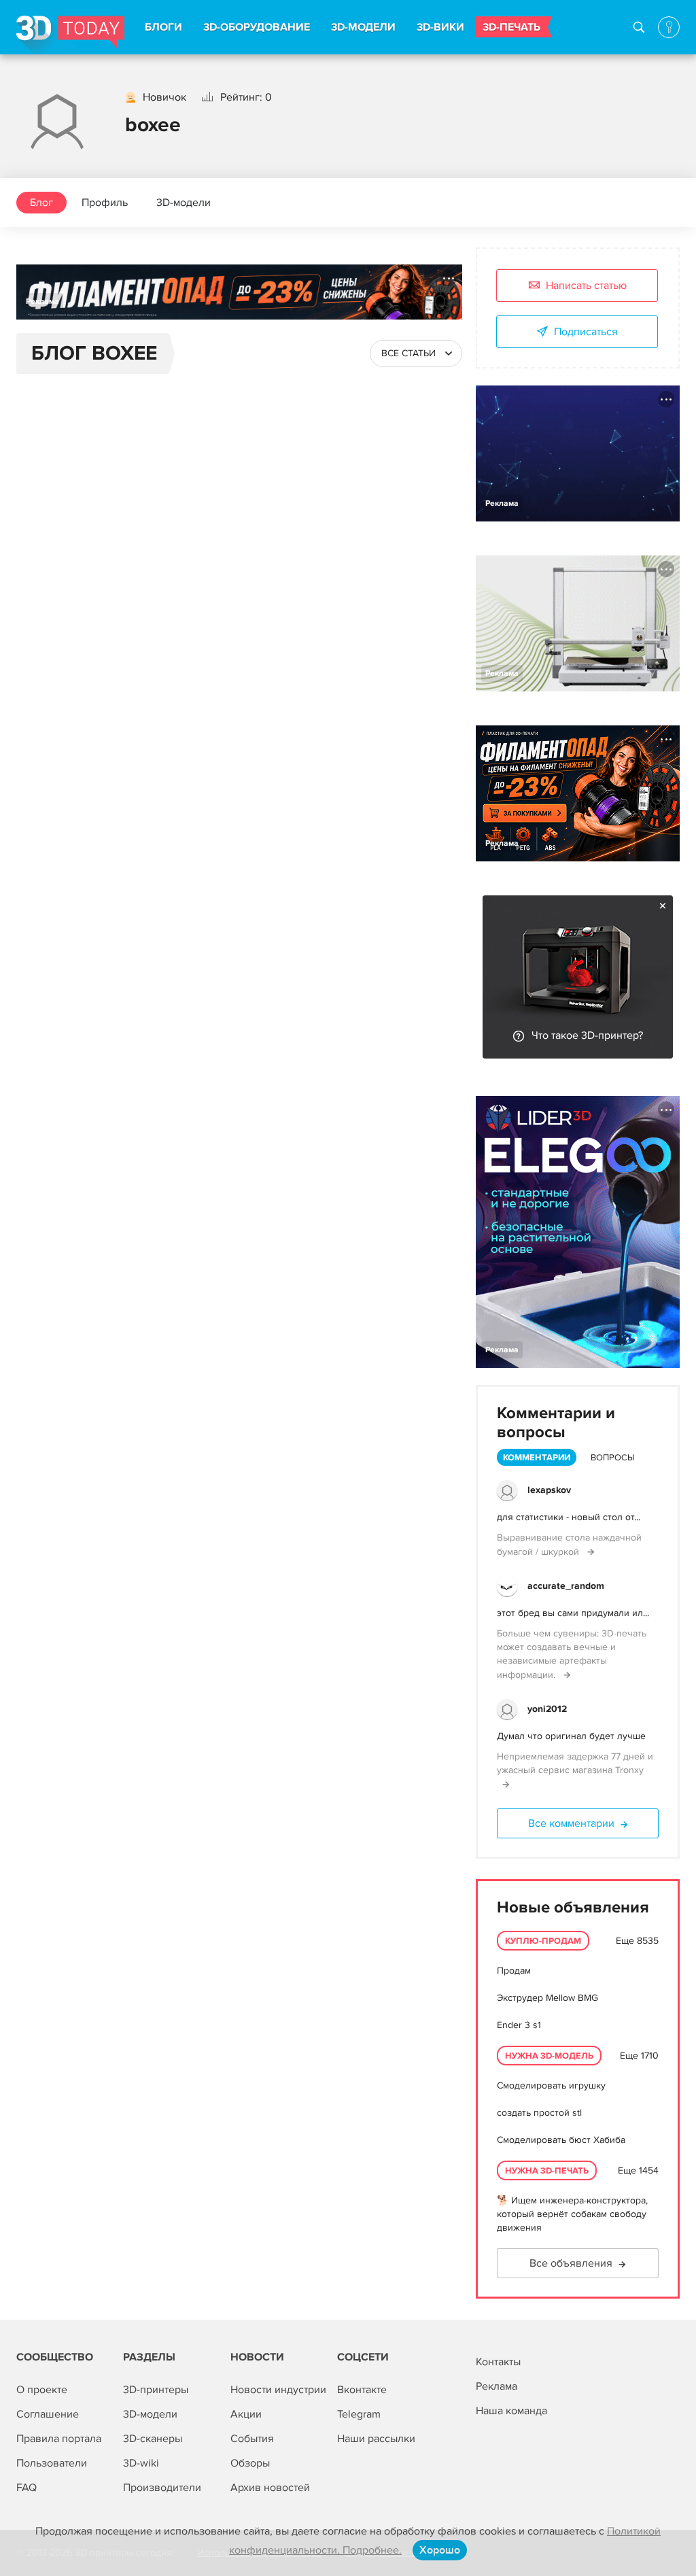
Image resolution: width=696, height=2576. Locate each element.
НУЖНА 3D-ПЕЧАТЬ (547, 2171)
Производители (162, 2488)
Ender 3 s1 (519, 2025)
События (252, 2439)
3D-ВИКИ (440, 27)
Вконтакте (362, 2390)
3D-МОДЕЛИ (363, 27)
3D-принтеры (156, 2390)
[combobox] (416, 354)
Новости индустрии (278, 2390)
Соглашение (48, 2414)
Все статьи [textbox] (408, 353)
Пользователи (52, 2463)
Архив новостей (270, 2488)
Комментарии (537, 1458)
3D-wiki (141, 2463)
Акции (246, 2414)
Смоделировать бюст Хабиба (561, 2140)
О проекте (42, 2390)
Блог (41, 203)
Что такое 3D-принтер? (587, 1035)
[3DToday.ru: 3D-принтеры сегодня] (70, 35)
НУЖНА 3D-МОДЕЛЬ (549, 2056)
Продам (514, 1971)
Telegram (359, 2414)
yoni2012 (547, 1709)
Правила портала (59, 2439)
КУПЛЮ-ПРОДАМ (543, 1941)
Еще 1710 (639, 2056)
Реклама (42, 302)
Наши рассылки (376, 2439)
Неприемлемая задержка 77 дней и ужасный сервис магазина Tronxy (575, 1763)
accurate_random (566, 1586)
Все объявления (571, 2263)
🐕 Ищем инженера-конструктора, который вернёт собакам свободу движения (572, 2214)
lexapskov (549, 1490)
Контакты (498, 2362)
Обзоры (250, 2463)
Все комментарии (571, 1823)
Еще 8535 (637, 1941)
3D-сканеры (153, 2439)
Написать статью (586, 286)
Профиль (105, 203)
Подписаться (586, 332)
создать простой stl (539, 2113)
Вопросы (612, 1458)
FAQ (27, 2488)
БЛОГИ (163, 27)
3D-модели (184, 203)
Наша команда (511, 2411)
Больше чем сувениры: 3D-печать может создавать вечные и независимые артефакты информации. (572, 1654)
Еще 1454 (638, 2170)
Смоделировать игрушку (551, 2085)
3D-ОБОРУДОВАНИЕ (257, 27)
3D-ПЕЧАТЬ (511, 27)
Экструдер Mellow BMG (547, 1998)
